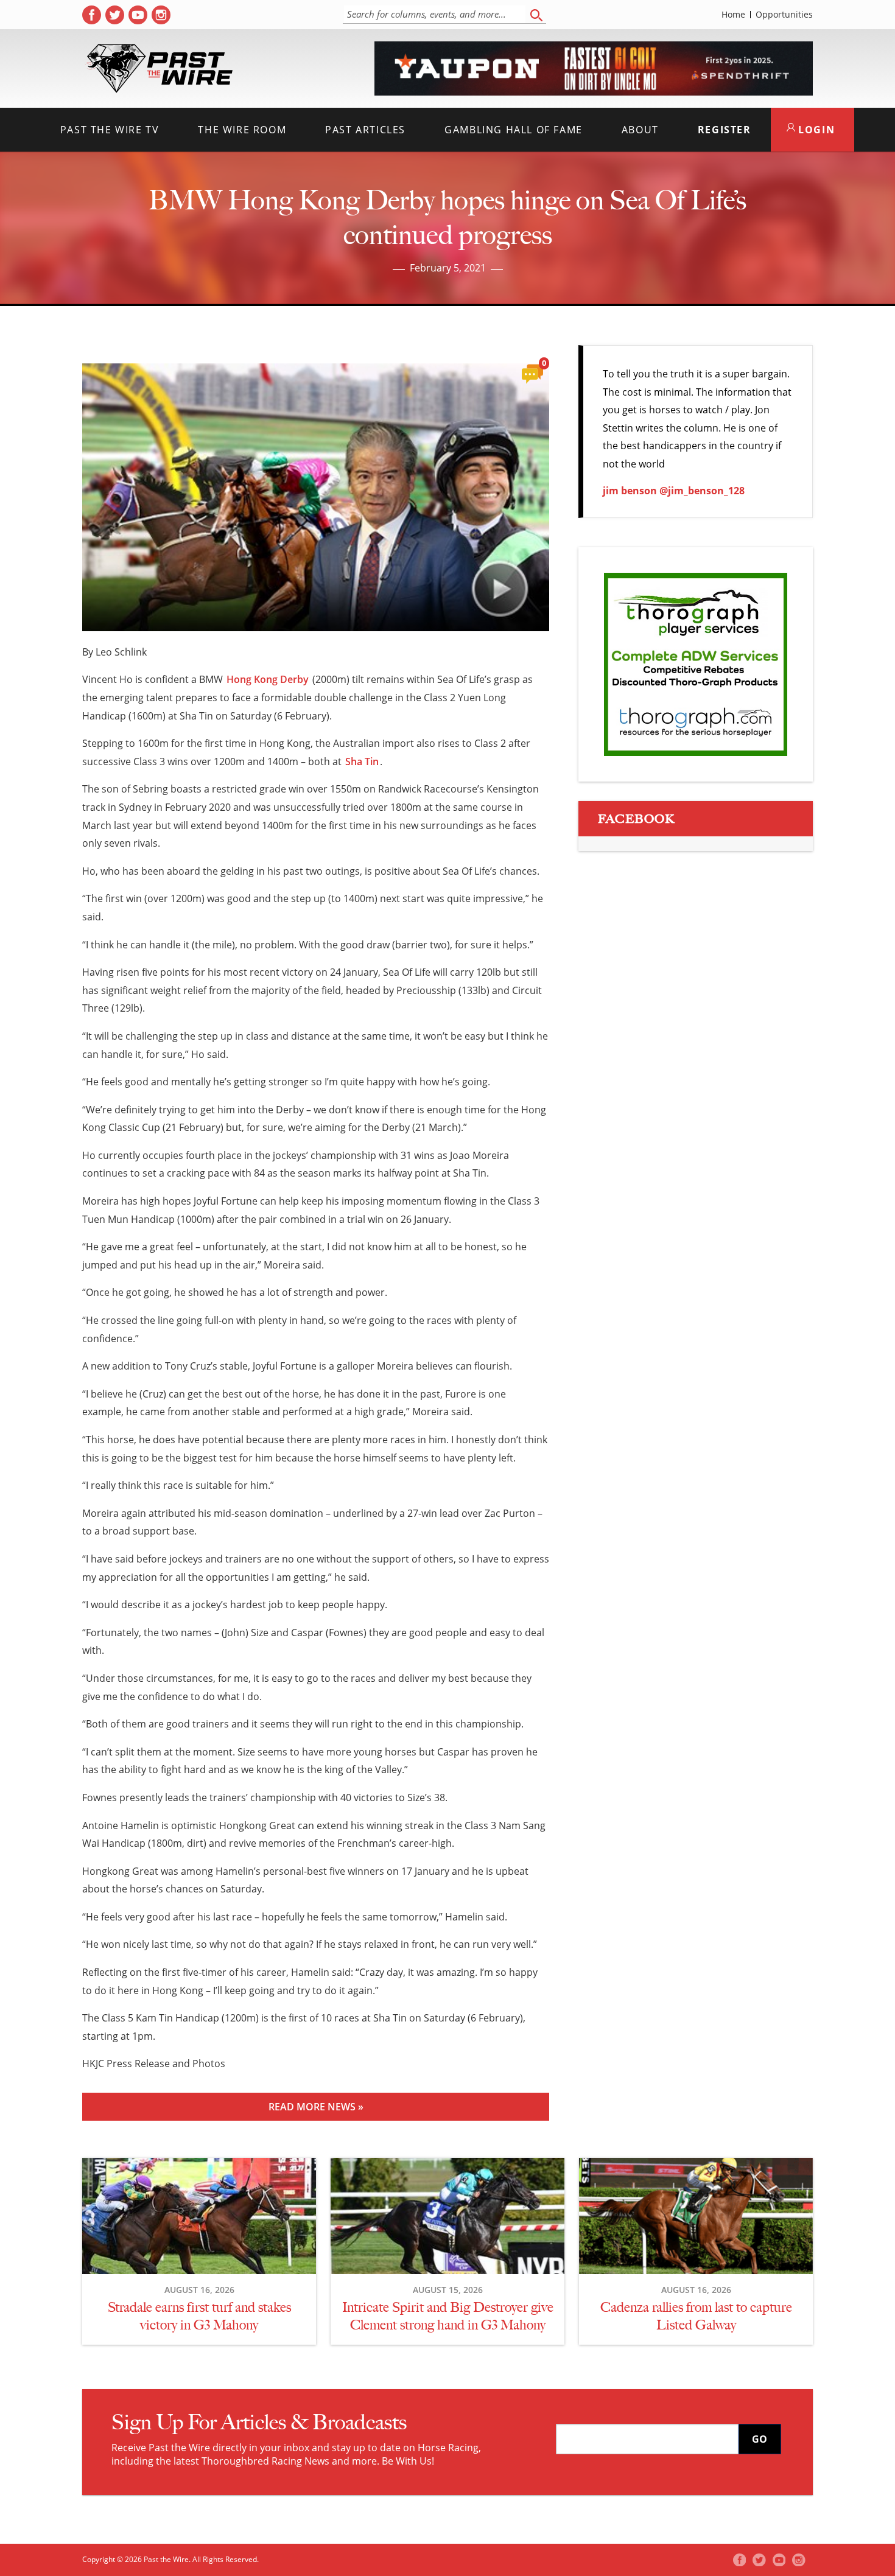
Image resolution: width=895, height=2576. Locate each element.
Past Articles (365, 130)
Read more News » (316, 2107)
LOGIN (815, 130)
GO (760, 2439)
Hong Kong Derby (268, 679)
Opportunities (784, 15)
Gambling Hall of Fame (514, 130)
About (640, 130)
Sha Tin (362, 761)
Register (725, 130)
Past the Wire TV (110, 130)
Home (733, 15)
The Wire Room (242, 130)
